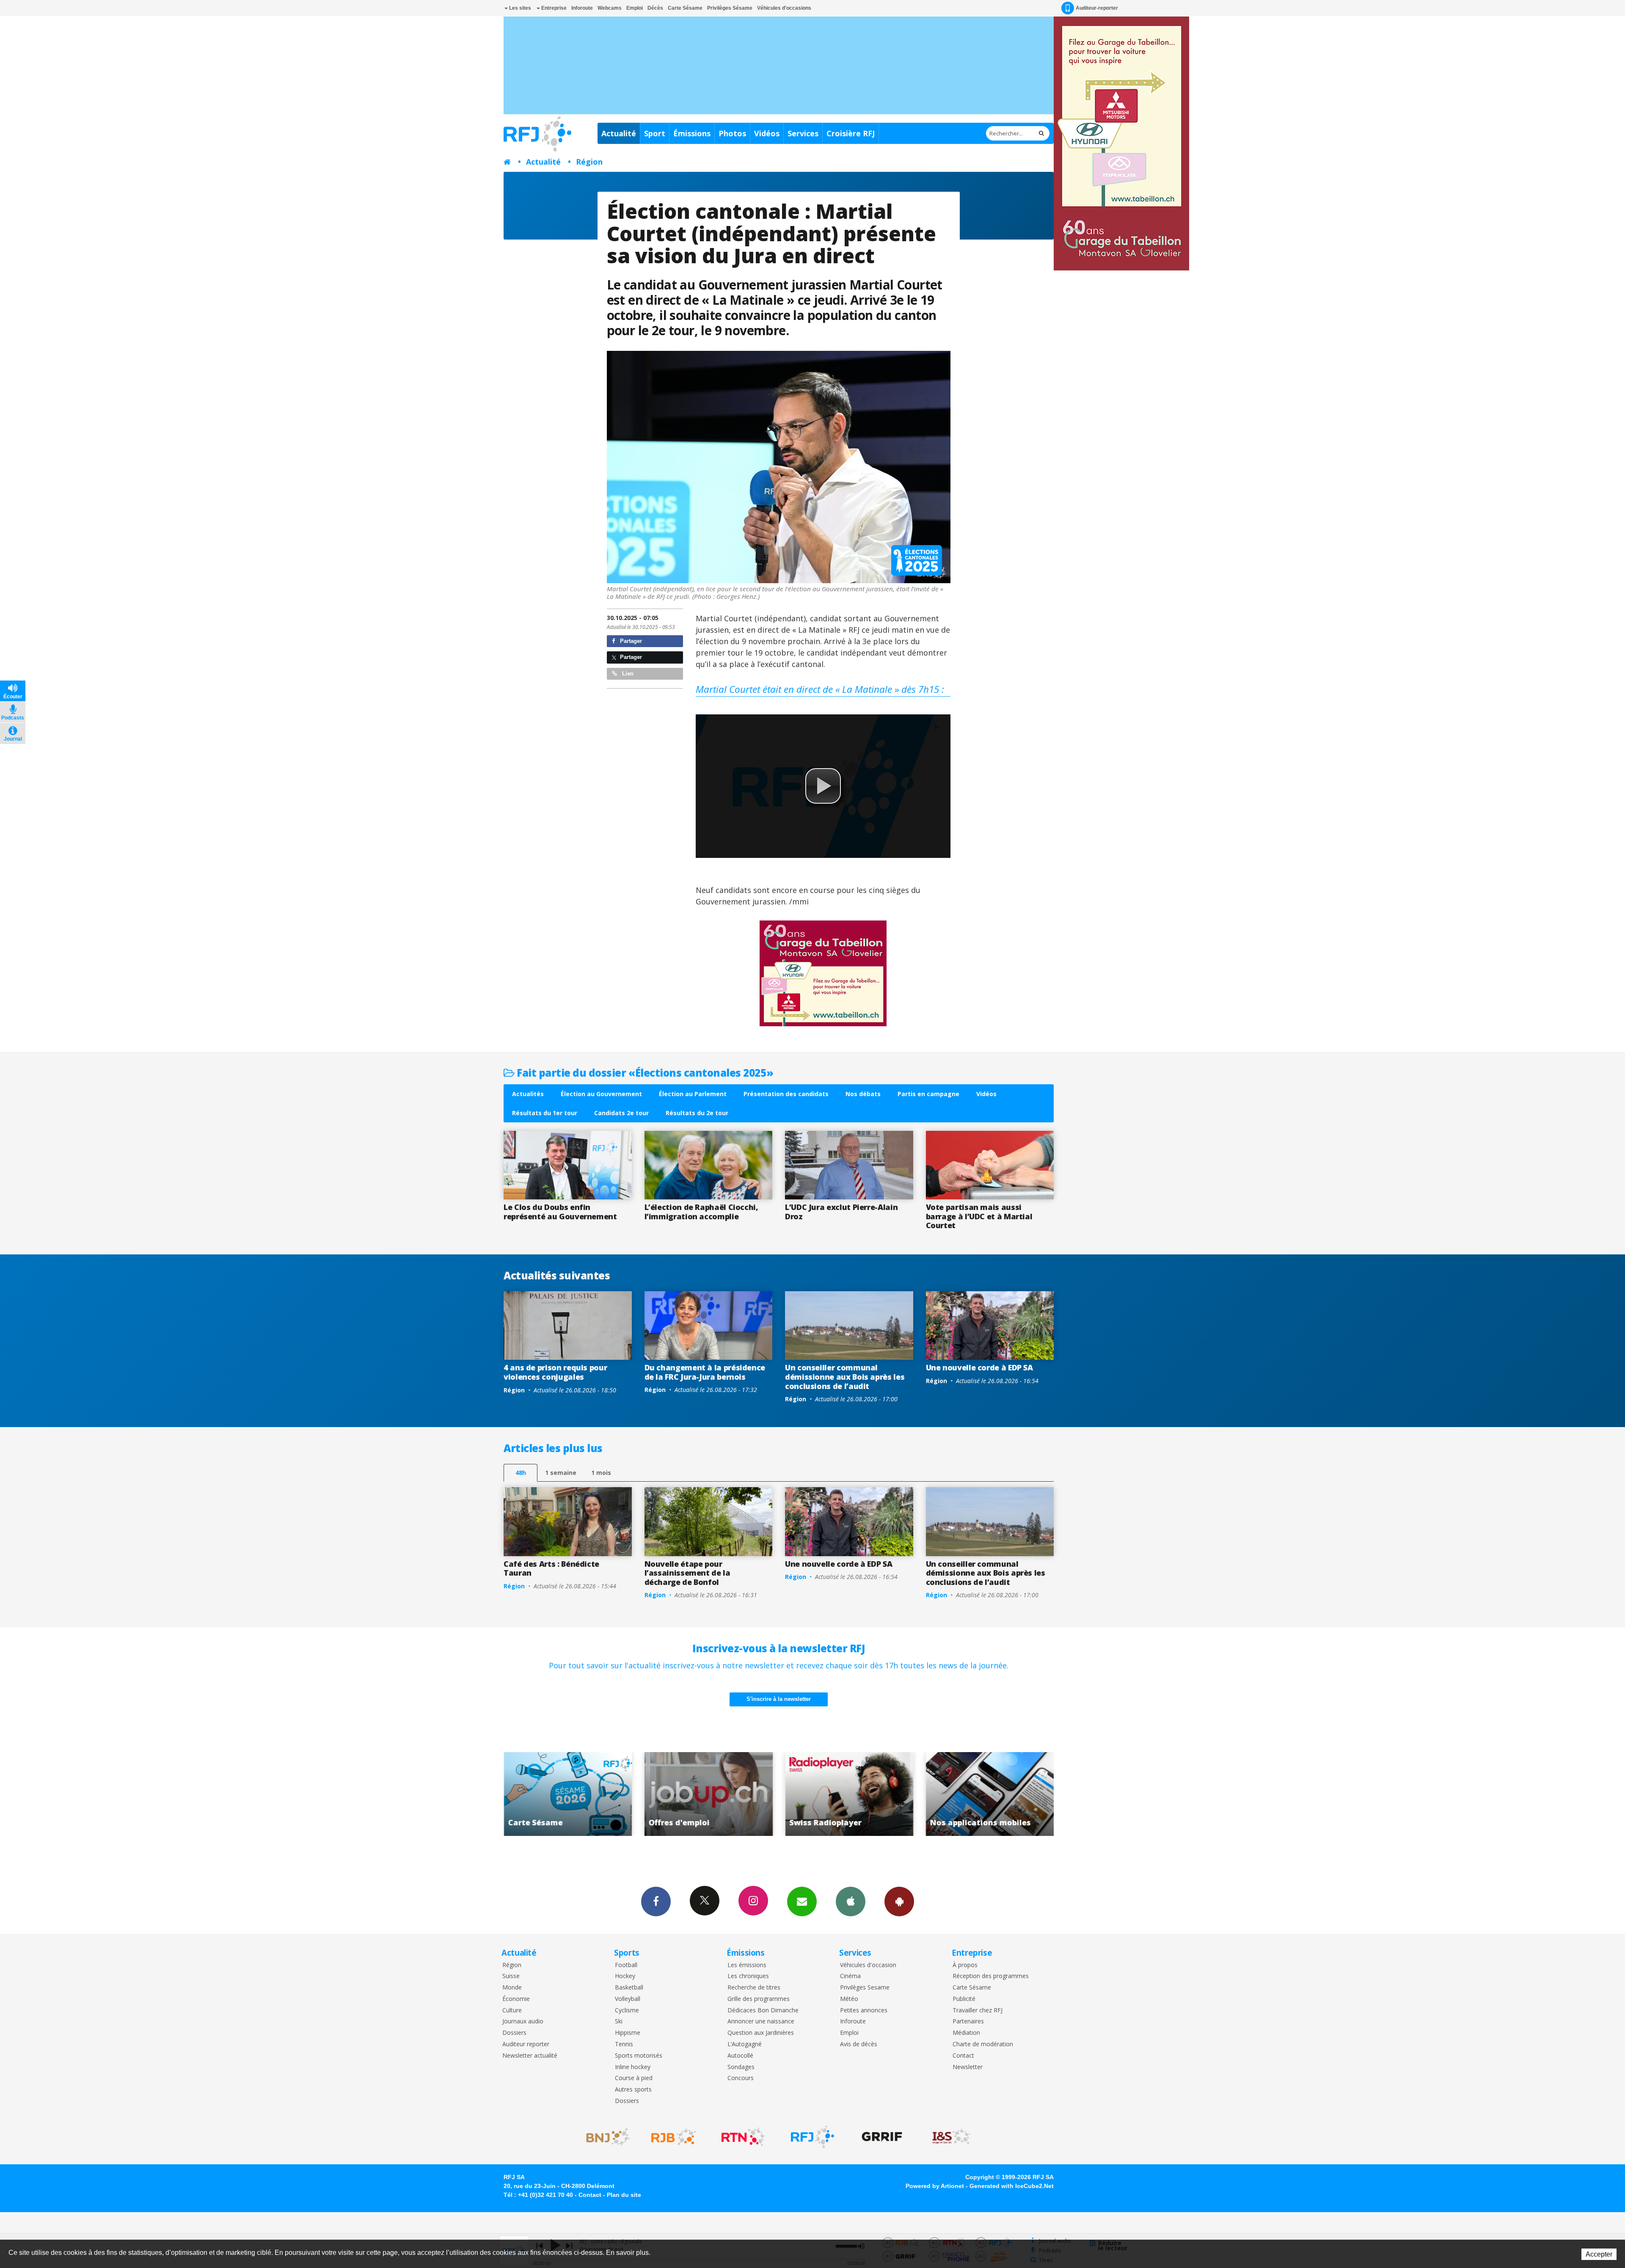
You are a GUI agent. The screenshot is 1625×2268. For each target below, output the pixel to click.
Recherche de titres (754, 1988)
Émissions (692, 133)
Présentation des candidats (786, 1094)
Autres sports (633, 2090)
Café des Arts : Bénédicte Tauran (551, 1568)
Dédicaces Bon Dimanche (763, 2010)
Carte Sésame (685, 8)
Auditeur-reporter (1097, 8)
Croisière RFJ (851, 133)
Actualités (528, 1094)
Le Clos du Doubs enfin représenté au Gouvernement (560, 1212)
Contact (963, 2056)
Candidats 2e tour (621, 1113)
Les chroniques (748, 1976)
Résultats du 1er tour (545, 1113)
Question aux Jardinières (761, 2033)
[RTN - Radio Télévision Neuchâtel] (743, 2137)
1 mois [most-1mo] (601, 1473)
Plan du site (624, 2195)
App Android (899, 1901)
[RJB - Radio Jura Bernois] (674, 2137)
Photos (732, 133)
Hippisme (628, 2033)
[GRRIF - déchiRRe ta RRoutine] (882, 2137)
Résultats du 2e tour (697, 1113)
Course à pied (634, 2078)
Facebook (656, 1901)
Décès (655, 8)
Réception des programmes (991, 1976)
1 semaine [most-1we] (561, 1473)
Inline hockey (633, 2067)
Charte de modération (983, 2044)
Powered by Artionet (935, 2186)
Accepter (1599, 2254)
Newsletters (802, 1901)
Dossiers (514, 2033)
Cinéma (850, 1976)
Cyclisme (627, 2010)
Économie (516, 1999)
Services (803, 133)
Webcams (610, 8)
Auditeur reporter (526, 2044)
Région (589, 162)
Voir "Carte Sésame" (818, 1794)
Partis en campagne (928, 1094)
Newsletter (968, 2067)
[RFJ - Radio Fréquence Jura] (812, 2137)
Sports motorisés (639, 2056)
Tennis (624, 2044)
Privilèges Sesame (865, 1988)
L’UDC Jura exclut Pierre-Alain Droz (841, 1212)
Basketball (629, 1988)
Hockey (625, 1976)
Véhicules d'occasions (784, 8)
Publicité (964, 1999)
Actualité (619, 133)
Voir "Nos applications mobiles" (678, 1794)
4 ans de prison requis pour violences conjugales (555, 1372)
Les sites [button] (519, 8)
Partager (630, 641)
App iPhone (851, 1901)
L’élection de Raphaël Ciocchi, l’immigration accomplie (701, 1212)
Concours (741, 2078)
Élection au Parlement (693, 1094)
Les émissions (747, 1965)
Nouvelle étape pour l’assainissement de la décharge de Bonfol (687, 1573)
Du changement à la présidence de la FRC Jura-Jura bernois (705, 1372)
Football (626, 1965)
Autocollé (740, 2056)
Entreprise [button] (553, 8)
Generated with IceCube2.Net (1012, 2186)
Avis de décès (859, 2044)
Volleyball (628, 1999)
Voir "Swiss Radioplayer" (537, 1794)
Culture (512, 2010)
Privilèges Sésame (730, 8)
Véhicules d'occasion (868, 1965)
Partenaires (968, 2021)
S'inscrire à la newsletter (779, 1699)
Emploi (635, 8)
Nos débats (863, 1094)
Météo (849, 1999)
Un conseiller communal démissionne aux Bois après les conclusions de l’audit (845, 1377)
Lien (627, 674)
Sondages (741, 2067)
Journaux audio (523, 2021)
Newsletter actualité (530, 2056)
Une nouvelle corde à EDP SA (979, 1367)
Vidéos (767, 133)
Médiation (966, 2033)
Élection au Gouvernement (601, 1094)
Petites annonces (864, 2010)
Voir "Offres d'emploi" (959, 1794)
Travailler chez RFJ (978, 2010)
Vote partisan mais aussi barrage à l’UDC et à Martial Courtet (979, 1216)
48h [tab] (521, 1473)
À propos (965, 1965)
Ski (619, 2021)
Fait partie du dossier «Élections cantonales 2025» (644, 1073)
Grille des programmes (759, 1999)
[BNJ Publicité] (604, 2137)
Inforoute (582, 8)
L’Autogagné (745, 2044)
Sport (655, 133)
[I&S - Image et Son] (951, 2137)
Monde (512, 1988)
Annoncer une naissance (761, 2021)
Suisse (511, 1976)
